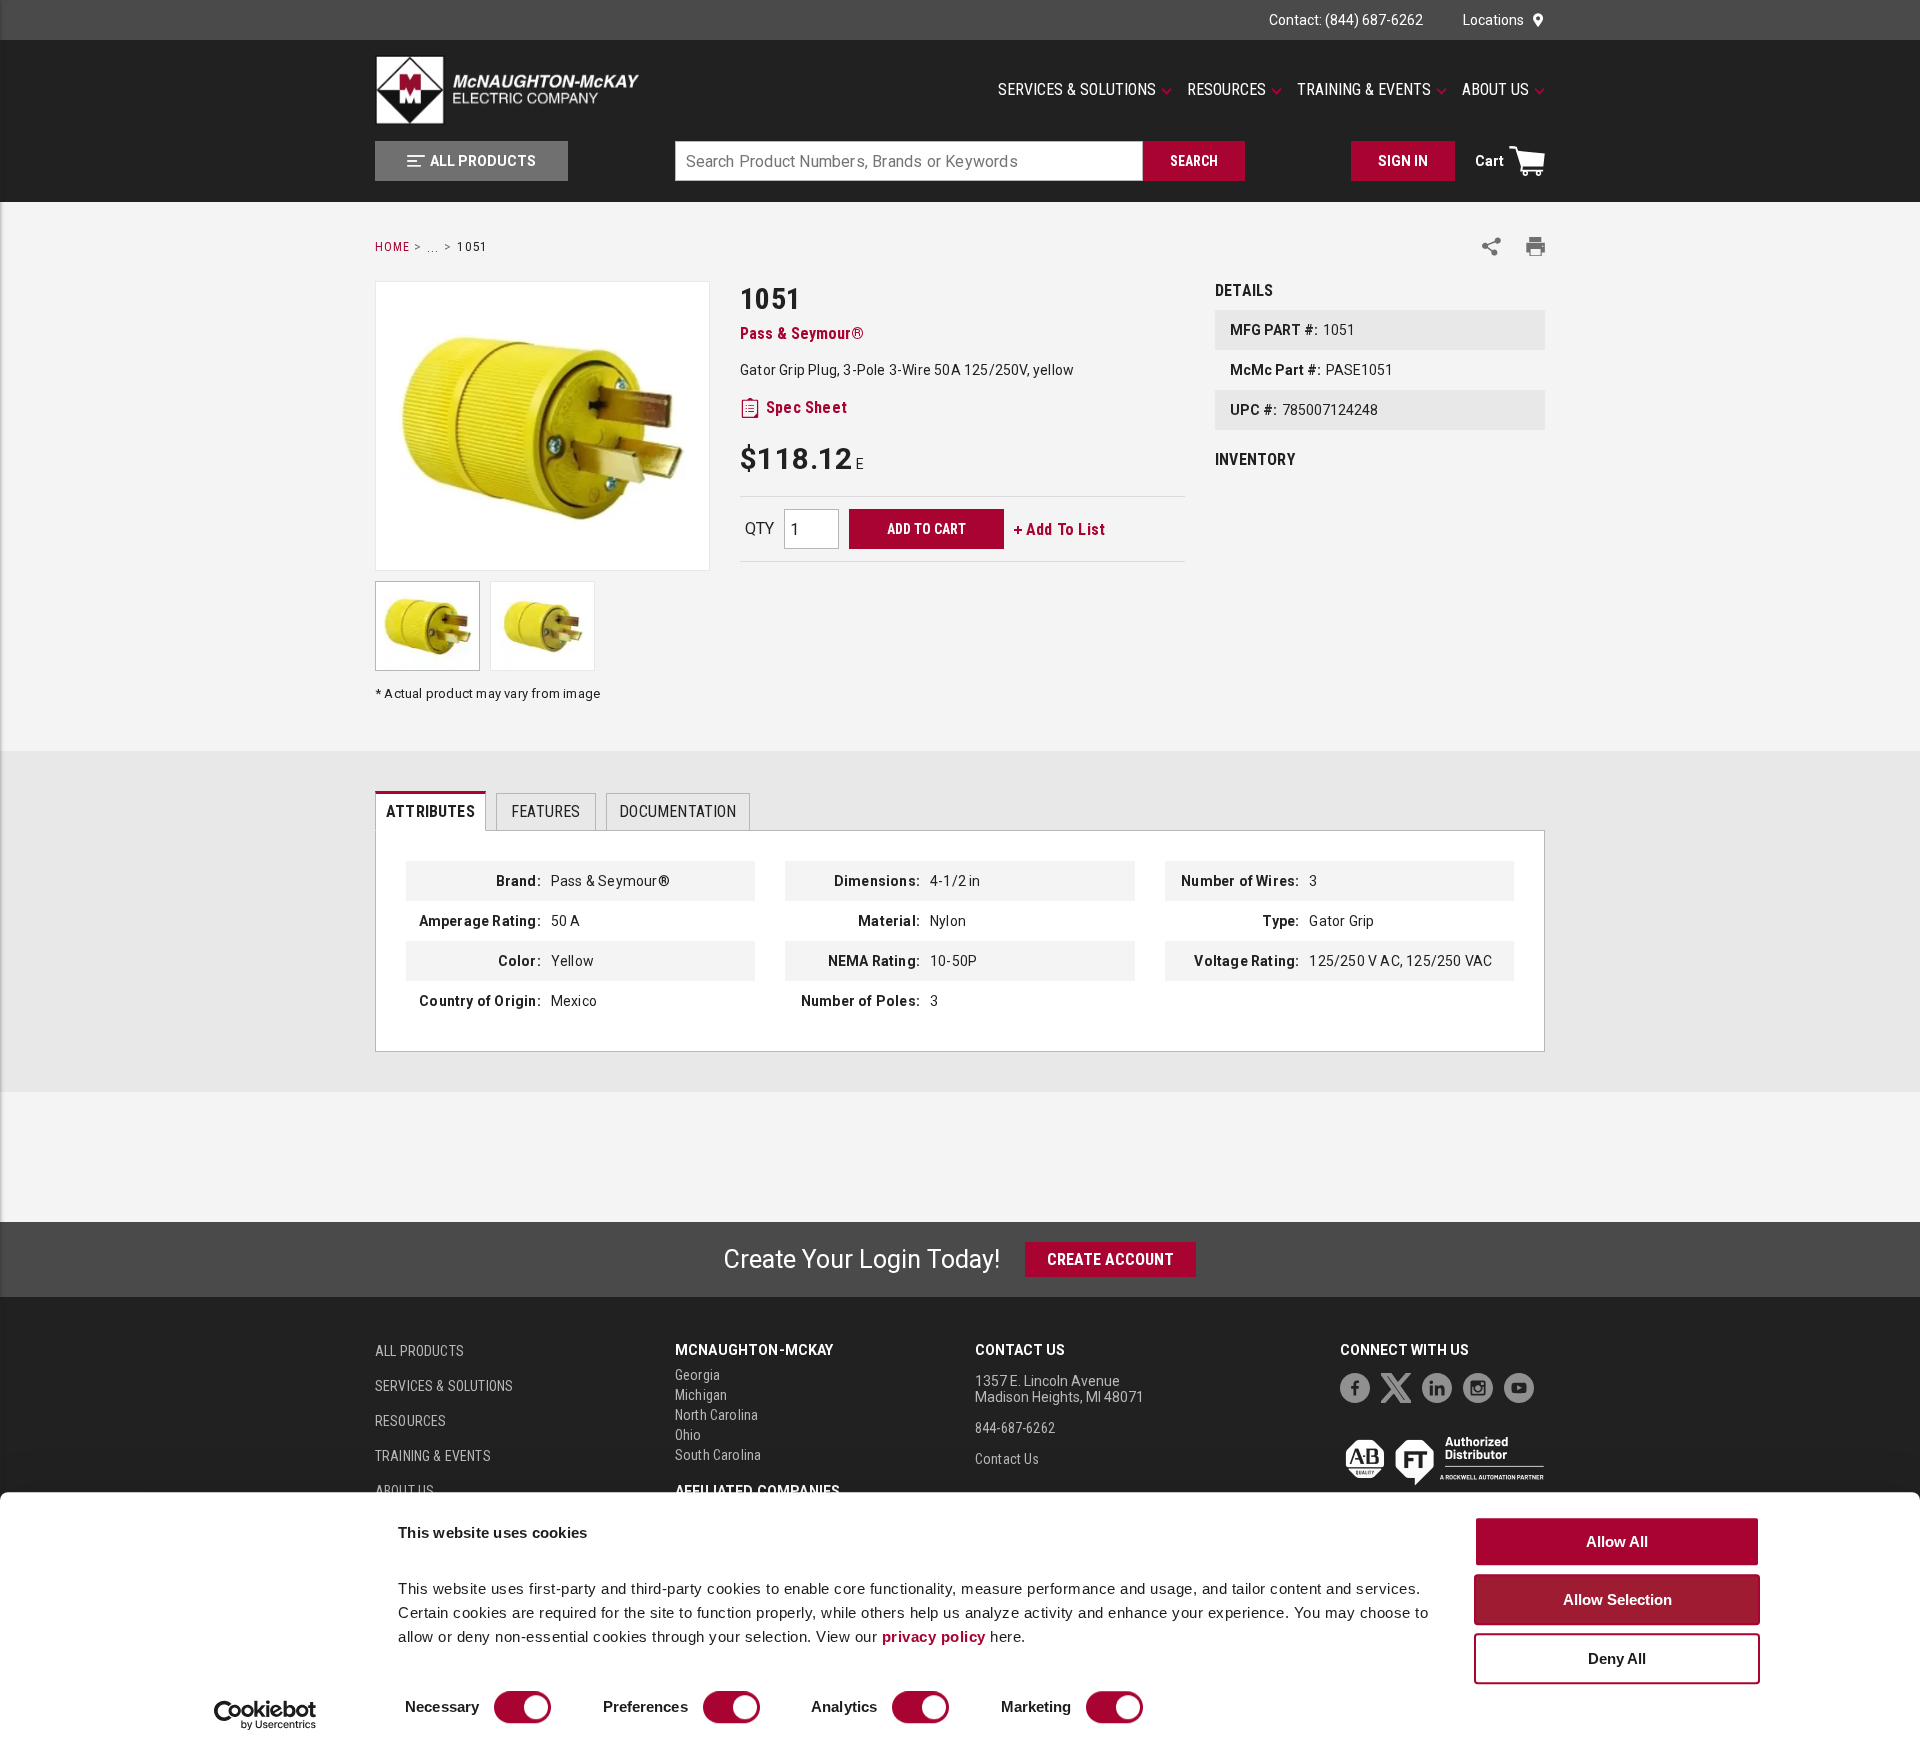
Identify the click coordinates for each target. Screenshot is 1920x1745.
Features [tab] (545, 811)
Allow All (1617, 1541)
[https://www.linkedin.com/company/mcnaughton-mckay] (1442, 1385)
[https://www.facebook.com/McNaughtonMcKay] (1360, 1385)
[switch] (731, 1708)
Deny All (1617, 1658)
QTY (759, 528)
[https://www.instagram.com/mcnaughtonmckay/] (1483, 1385)
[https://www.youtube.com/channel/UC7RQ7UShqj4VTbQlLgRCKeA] (1524, 1385)
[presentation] (430, 811)
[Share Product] (1491, 246)
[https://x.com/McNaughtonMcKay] (1401, 1385)
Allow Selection (1617, 1599)
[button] (1085, 90)
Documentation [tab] (677, 811)
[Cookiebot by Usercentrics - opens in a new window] (265, 1716)
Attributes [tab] (430, 811)
